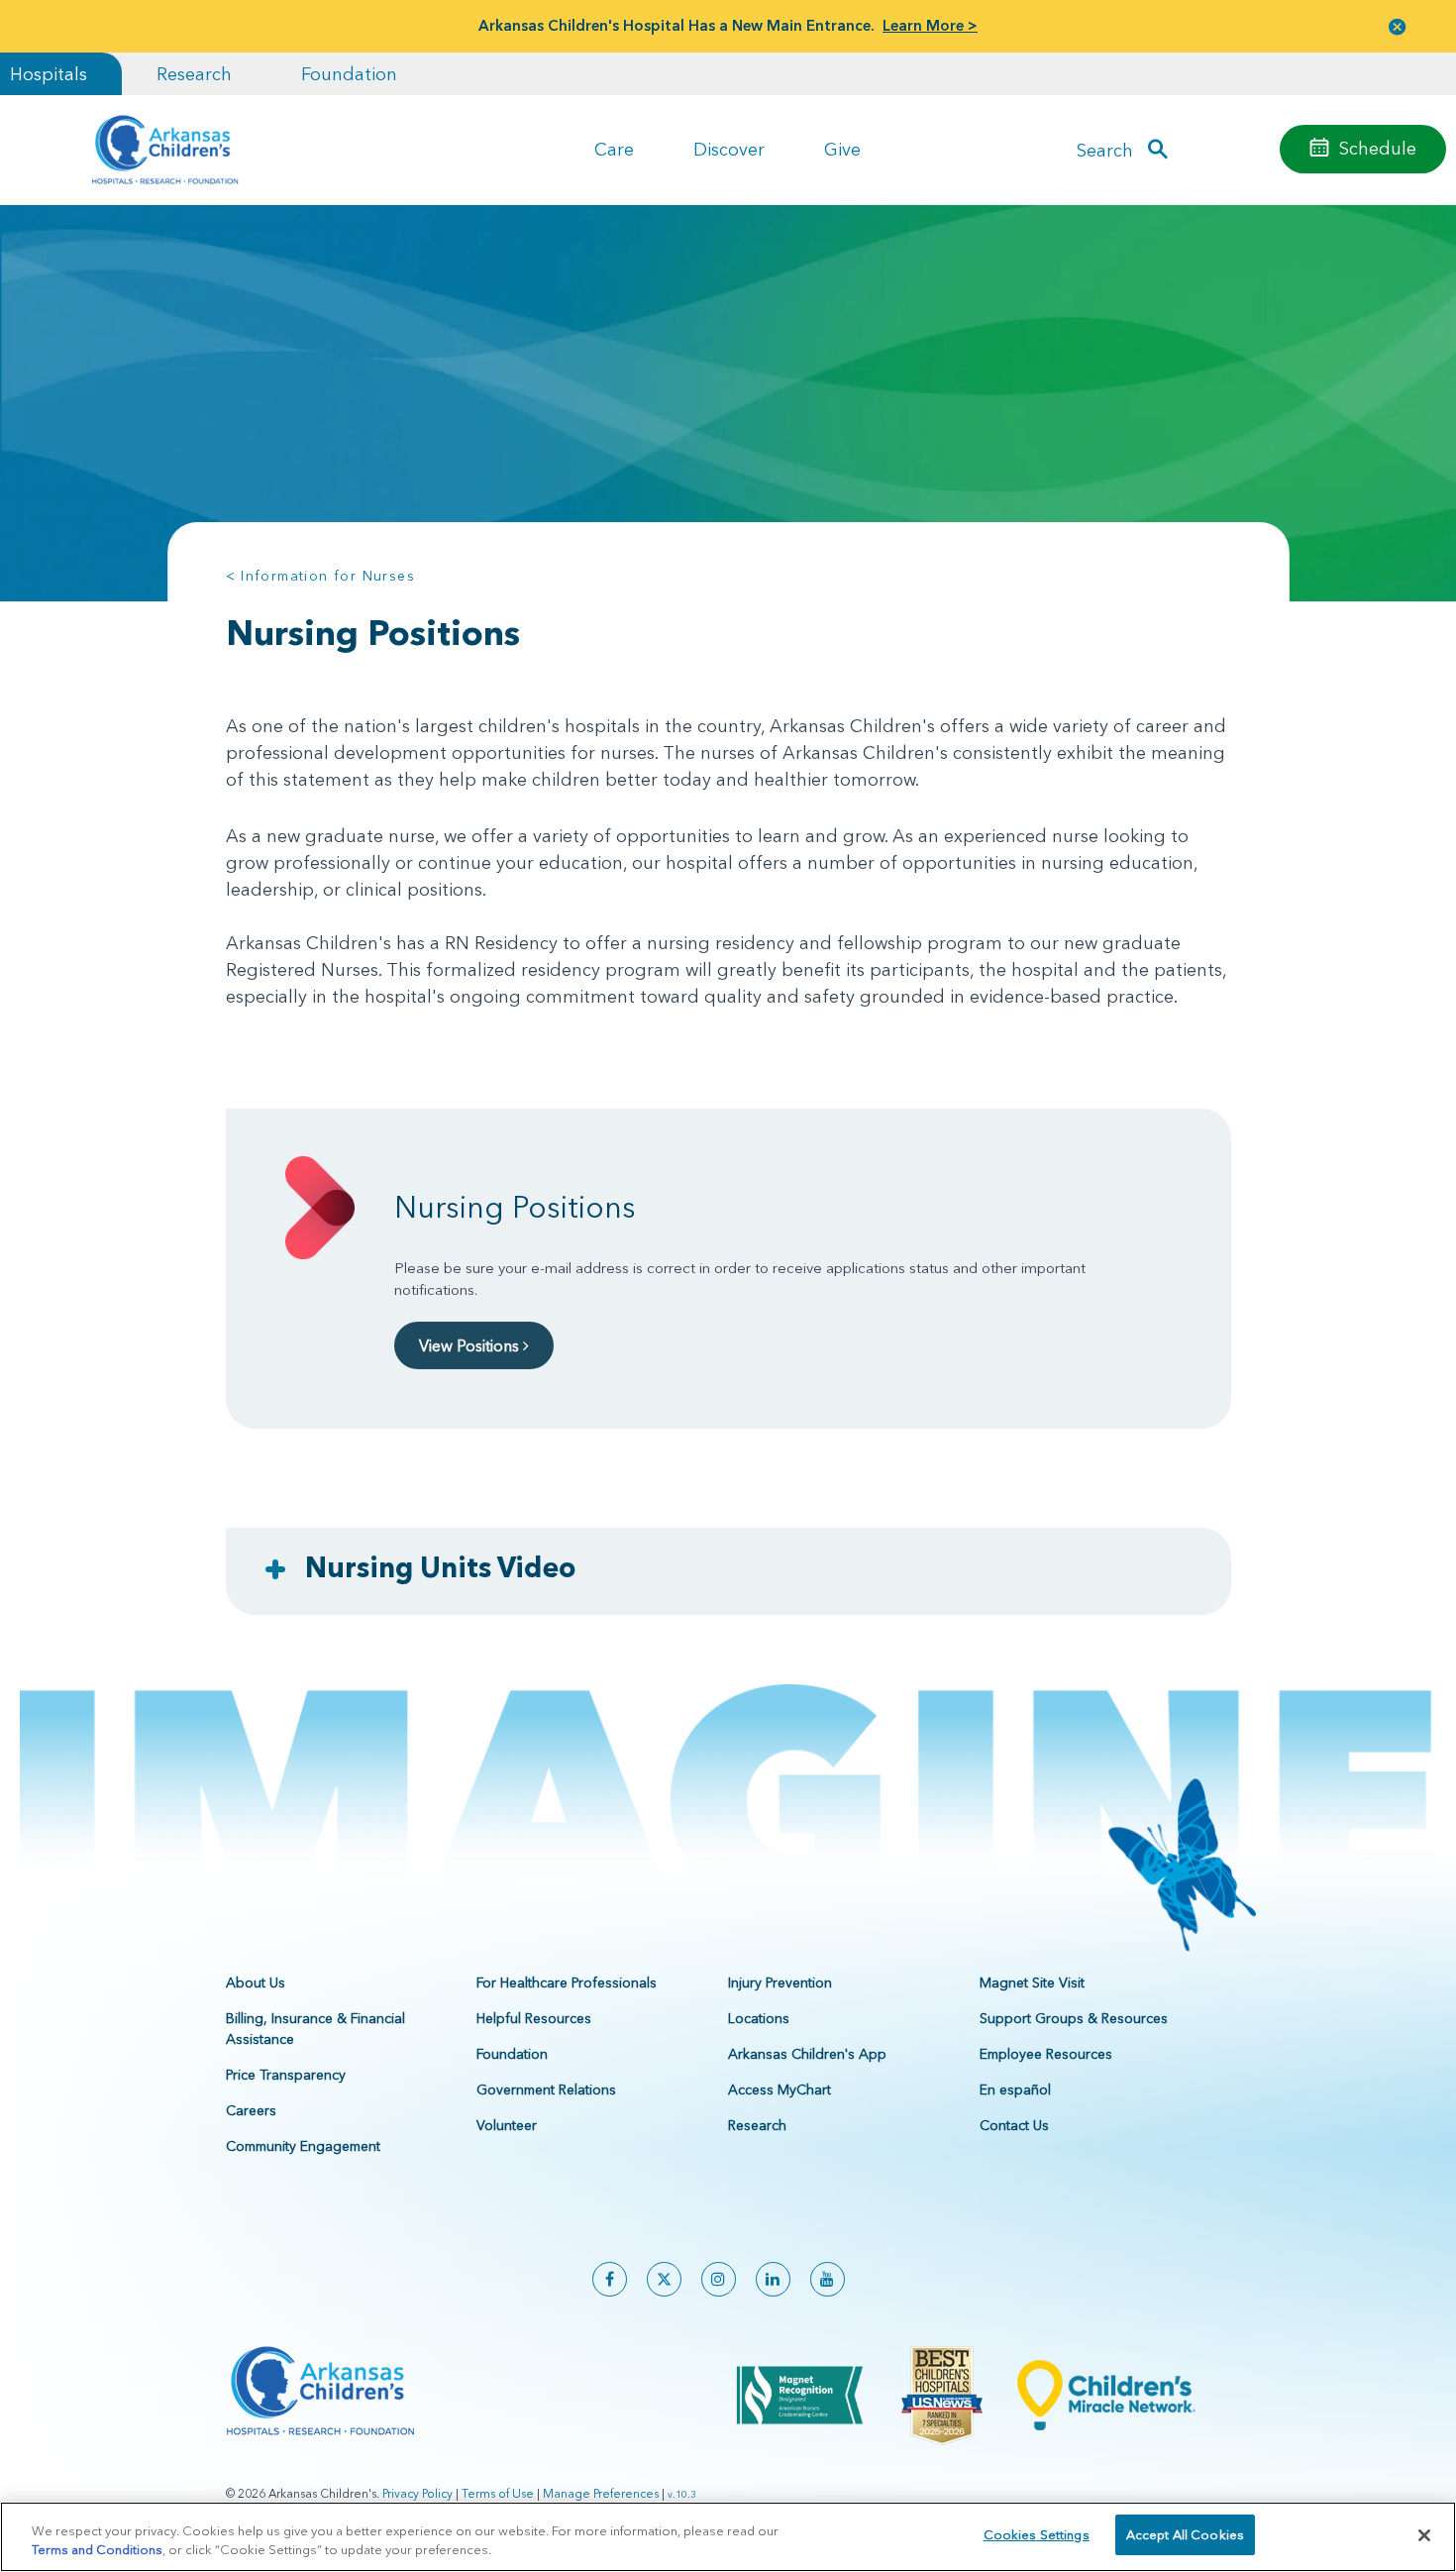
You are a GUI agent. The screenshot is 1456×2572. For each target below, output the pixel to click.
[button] (1398, 26)
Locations (759, 2018)
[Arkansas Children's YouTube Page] (828, 2279)
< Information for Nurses (321, 576)
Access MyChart (780, 2090)
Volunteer (507, 2125)
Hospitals (49, 74)
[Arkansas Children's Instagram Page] (719, 2279)
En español (1015, 2090)
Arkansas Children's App (807, 2054)
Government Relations (546, 2090)
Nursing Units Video (441, 1567)
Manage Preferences (601, 2493)
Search (1105, 149)
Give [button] (842, 149)
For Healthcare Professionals (567, 1983)
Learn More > (930, 25)
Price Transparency (286, 2075)
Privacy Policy (417, 2493)
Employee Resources (1046, 2054)
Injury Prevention (780, 1983)
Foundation (349, 74)
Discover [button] (729, 149)
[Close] (1424, 2535)
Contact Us (1014, 2125)
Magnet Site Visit (1032, 1983)
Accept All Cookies (1185, 2534)
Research (194, 74)
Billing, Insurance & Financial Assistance (315, 2029)
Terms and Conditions (97, 2550)
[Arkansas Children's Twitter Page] (664, 2279)
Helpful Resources (534, 2018)
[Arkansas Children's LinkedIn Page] (773, 2279)
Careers (251, 2110)
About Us (256, 1983)
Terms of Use (498, 2493)
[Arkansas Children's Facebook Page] (610, 2279)
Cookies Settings (1037, 2534)
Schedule (1378, 148)
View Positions (471, 1345)
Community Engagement (303, 2146)
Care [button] (614, 149)
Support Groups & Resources (1074, 2018)
